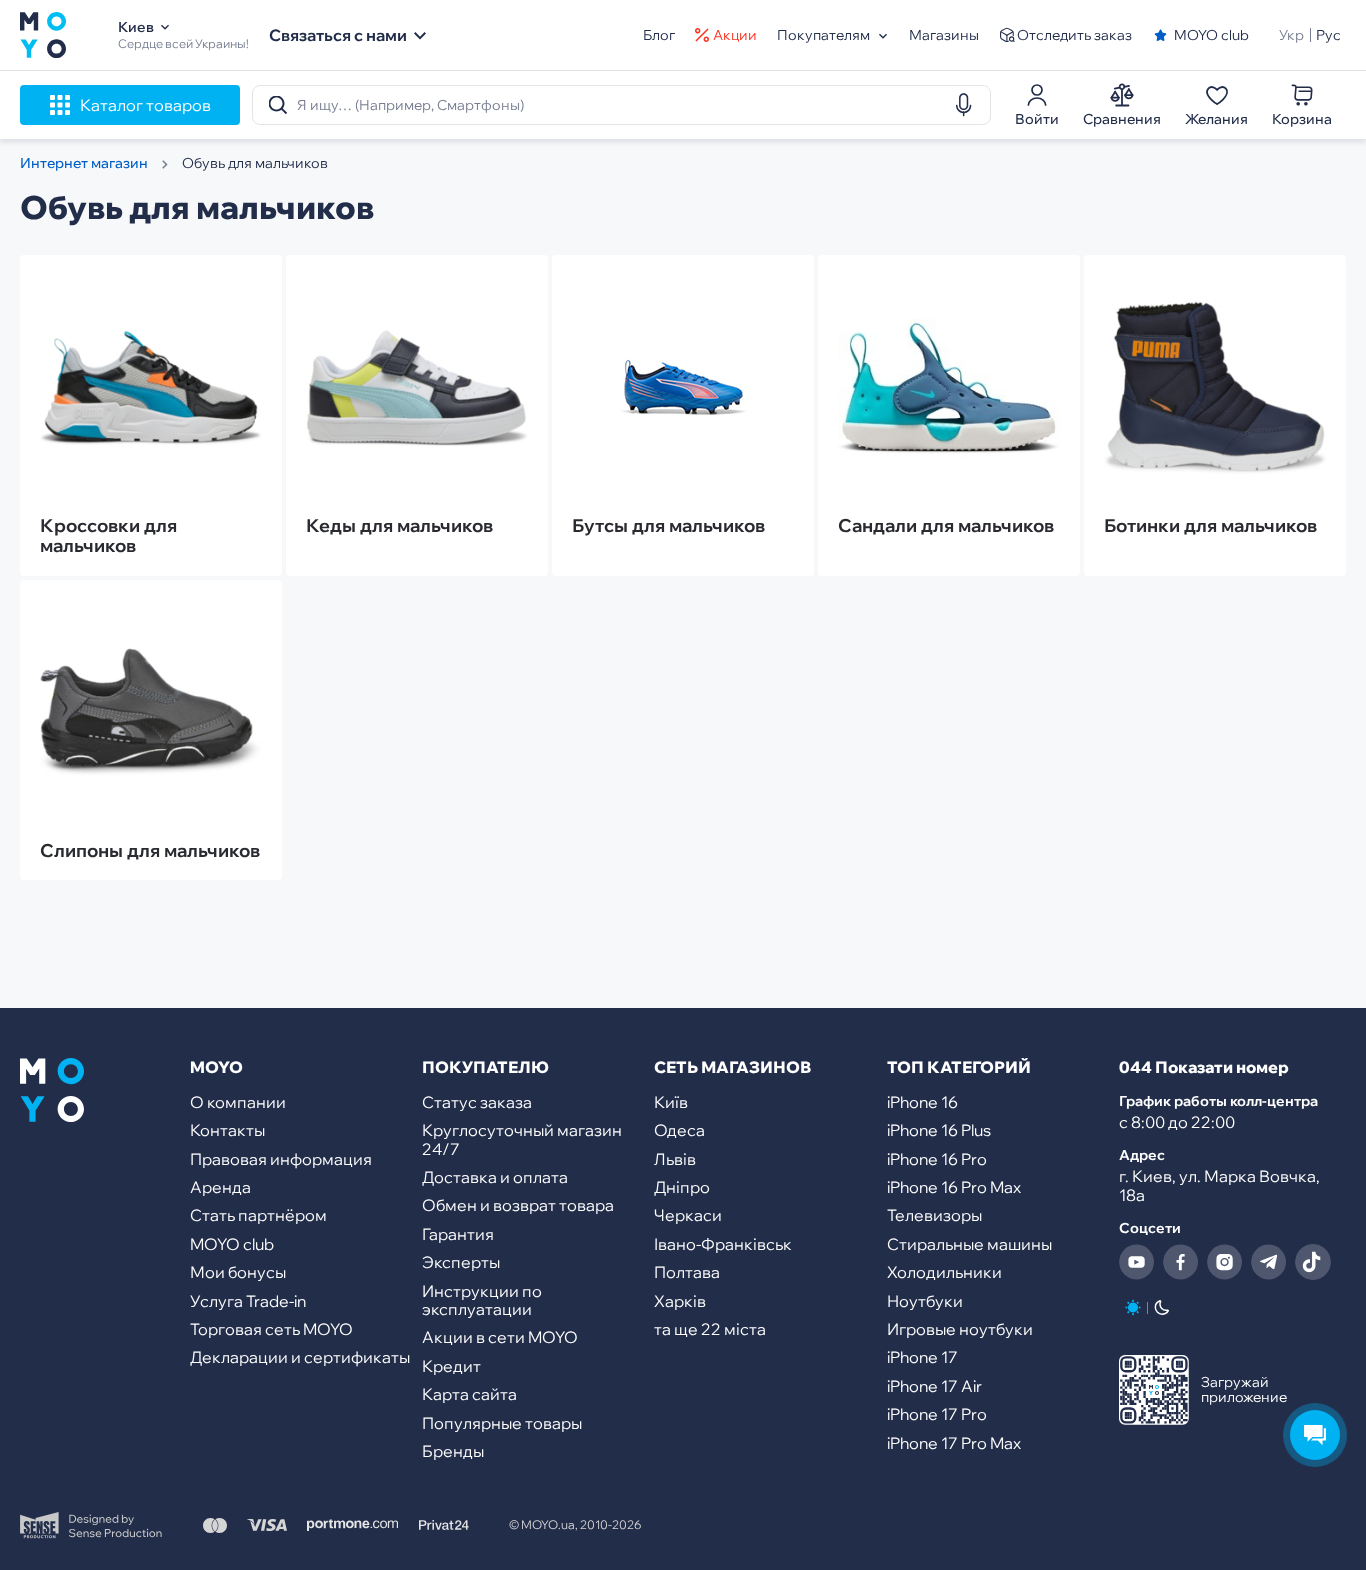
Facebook (1181, 1262)
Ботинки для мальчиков (1210, 526)
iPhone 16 (922, 1102)
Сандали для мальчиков (946, 526)
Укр (1291, 35)
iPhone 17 (922, 1357)
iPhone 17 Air (934, 1386)
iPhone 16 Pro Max (954, 1187)
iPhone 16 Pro (937, 1159)
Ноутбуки (925, 1301)
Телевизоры (934, 1215)
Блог (659, 35)
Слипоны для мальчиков (150, 851)
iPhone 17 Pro (937, 1414)
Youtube (1137, 1262)
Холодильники (944, 1272)
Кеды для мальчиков (399, 526)
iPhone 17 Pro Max (954, 1443)
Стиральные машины (969, 1244)
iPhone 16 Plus (939, 1130)
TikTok (1313, 1262)
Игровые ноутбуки (960, 1329)
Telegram (1269, 1262)
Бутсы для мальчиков (668, 526)
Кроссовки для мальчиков (108, 536)
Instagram (1225, 1262)
